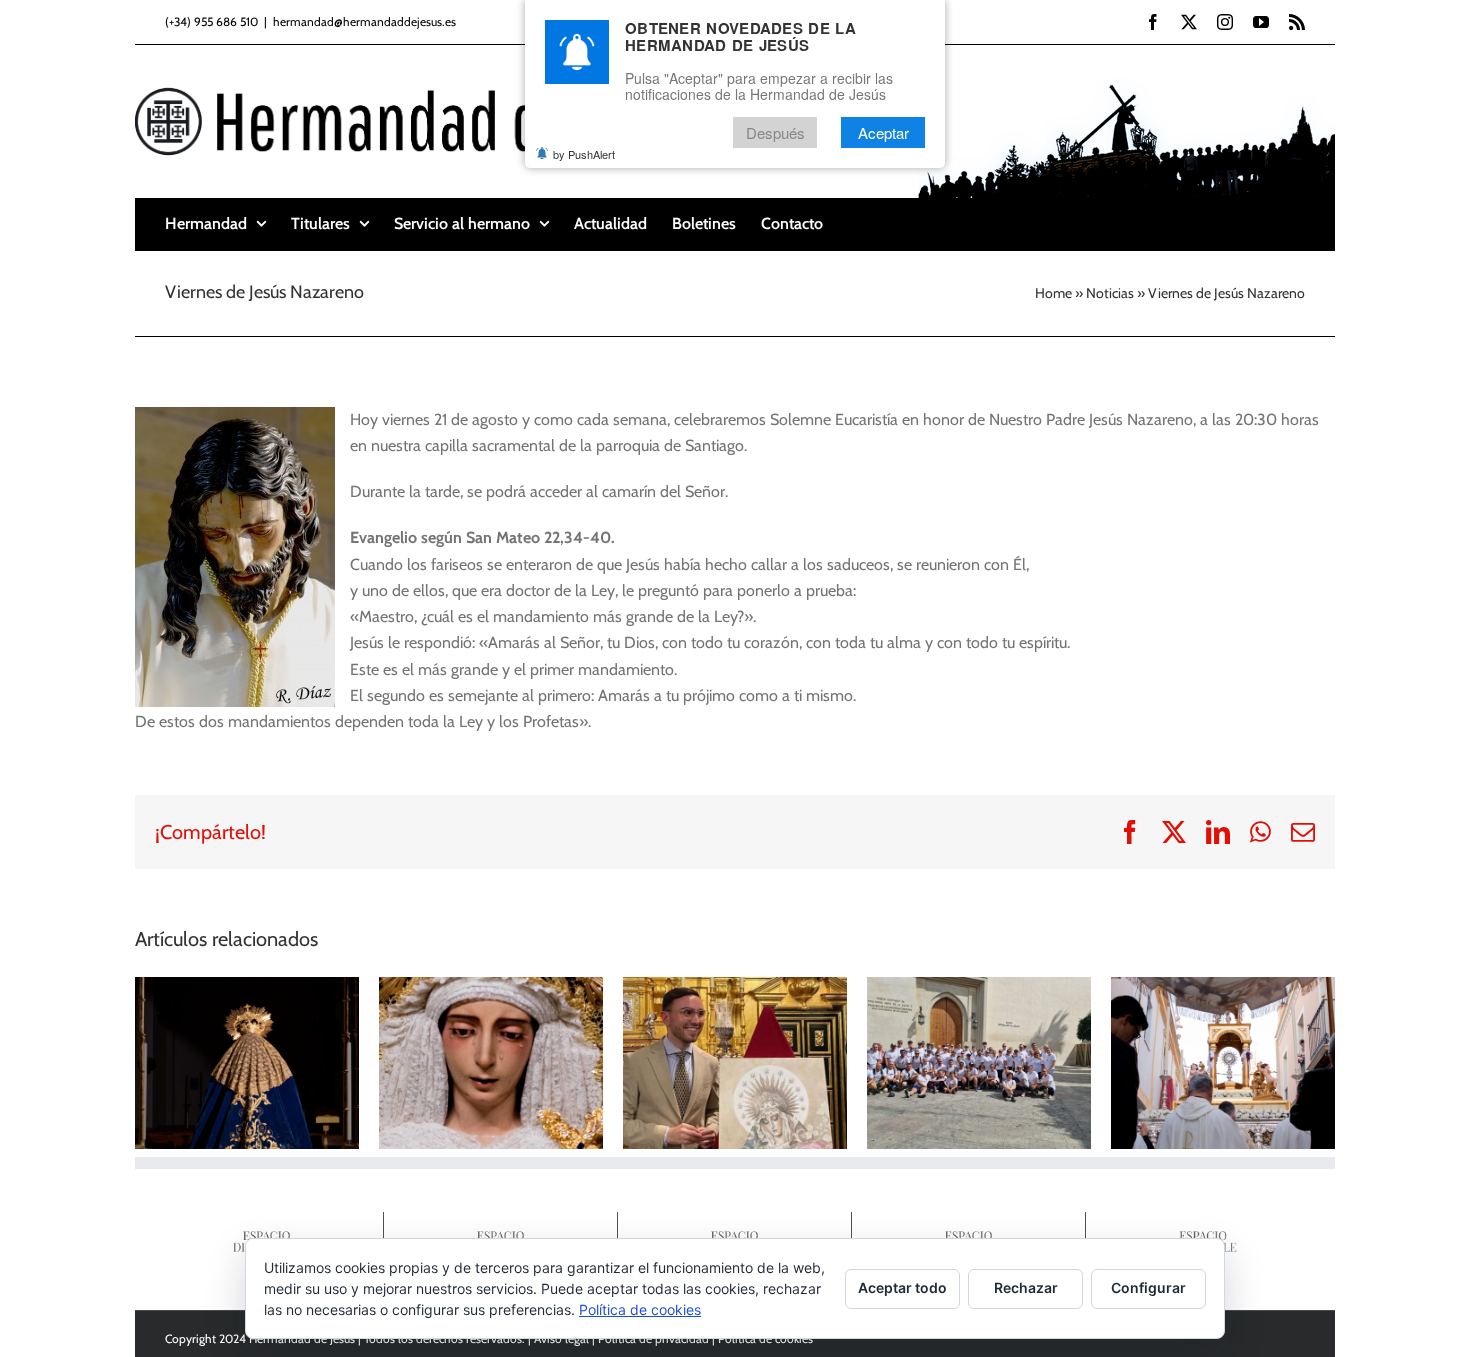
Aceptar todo (902, 1287)
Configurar (1148, 1287)
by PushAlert (584, 154)
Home (1053, 293)
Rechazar (1026, 1287)
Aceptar (883, 132)
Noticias (1110, 293)
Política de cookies (640, 1309)
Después (775, 132)
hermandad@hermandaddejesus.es (364, 21)
